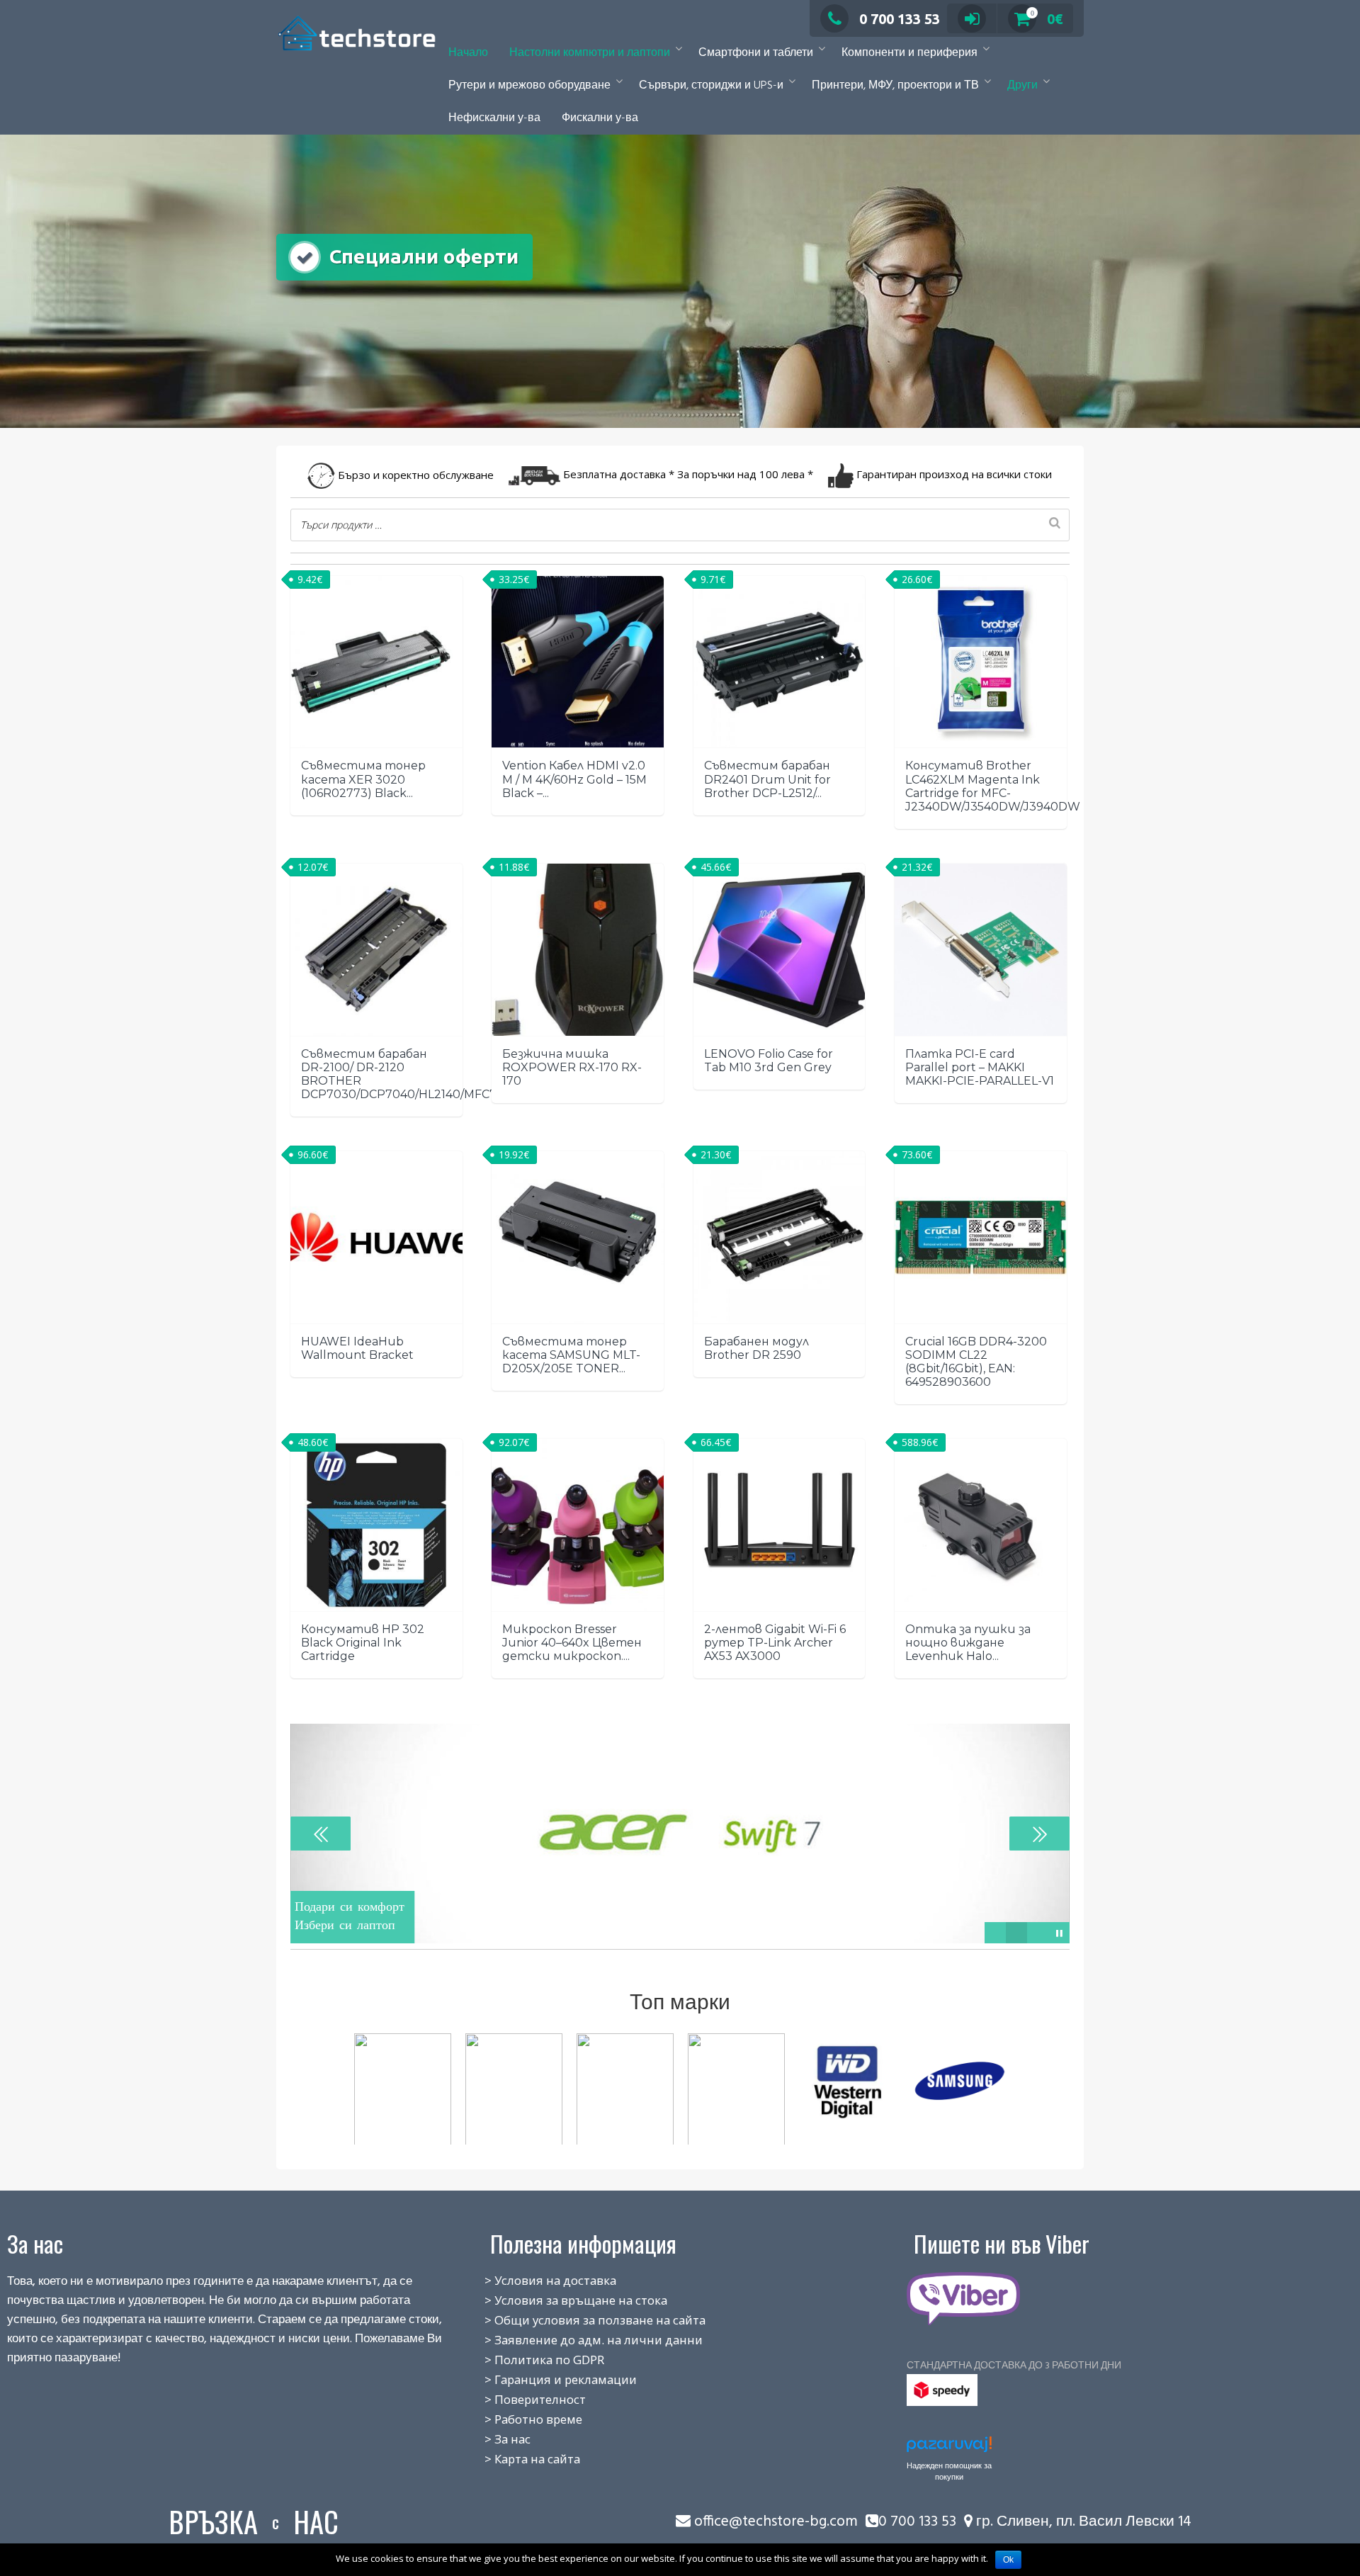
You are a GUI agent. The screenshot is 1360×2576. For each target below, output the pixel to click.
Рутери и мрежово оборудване (529, 86)
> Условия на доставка (535, 2280)
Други (1022, 86)
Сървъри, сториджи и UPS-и (711, 86)
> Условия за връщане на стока (560, 2300)
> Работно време (518, 2419)
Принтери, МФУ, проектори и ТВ (895, 86)
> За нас (492, 2439)
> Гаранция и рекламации (545, 2379)
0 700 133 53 (900, 19)
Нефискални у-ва (494, 118)
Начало (468, 53)
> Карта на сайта (517, 2459)
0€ (1047, 19)
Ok (1008, 2560)
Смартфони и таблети (756, 53)
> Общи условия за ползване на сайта (579, 2320)
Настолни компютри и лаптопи (590, 53)
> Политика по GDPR (529, 2360)
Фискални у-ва (600, 118)
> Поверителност (520, 2399)
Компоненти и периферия (909, 53)
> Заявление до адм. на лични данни (578, 2340)
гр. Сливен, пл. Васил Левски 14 (1082, 2522)
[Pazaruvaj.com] (949, 2448)
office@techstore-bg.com (776, 2522)
